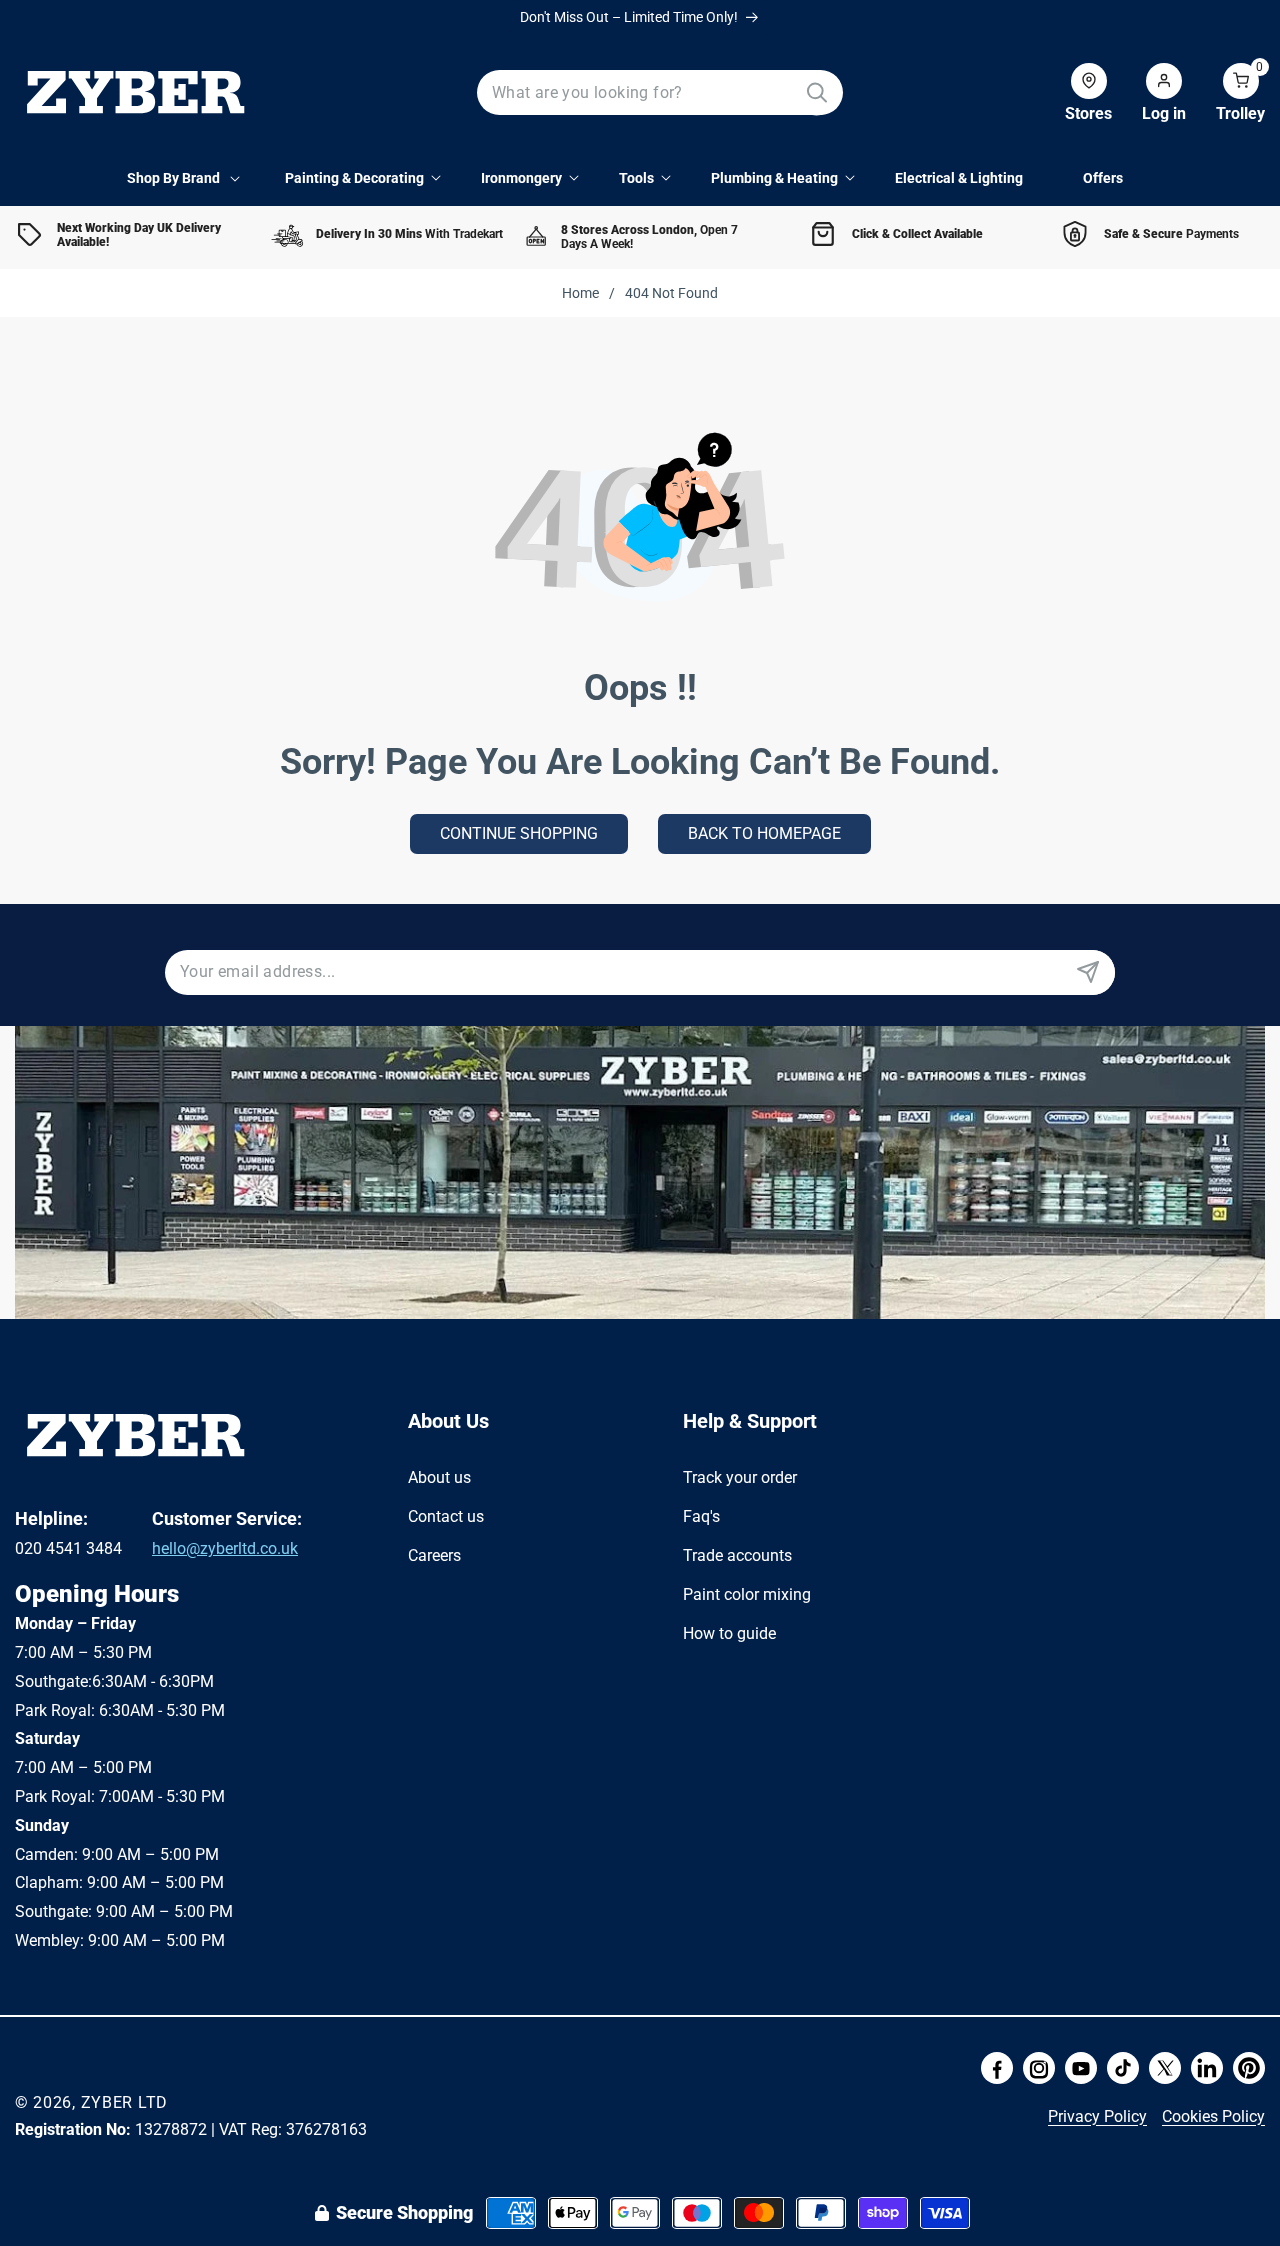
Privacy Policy (1097, 2116)
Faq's (701, 1515)
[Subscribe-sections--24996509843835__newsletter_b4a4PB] (1087, 972)
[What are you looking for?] (816, 92)
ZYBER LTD (124, 2102)
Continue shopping (519, 833)
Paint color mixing (747, 1593)
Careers (434, 1554)
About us (439, 1477)
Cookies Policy (1213, 2116)
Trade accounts (737, 1554)
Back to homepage (764, 833)
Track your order (740, 1477)
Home (580, 293)
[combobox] (660, 92)
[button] (1225, 93)
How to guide (729, 1632)
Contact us (446, 1515)
